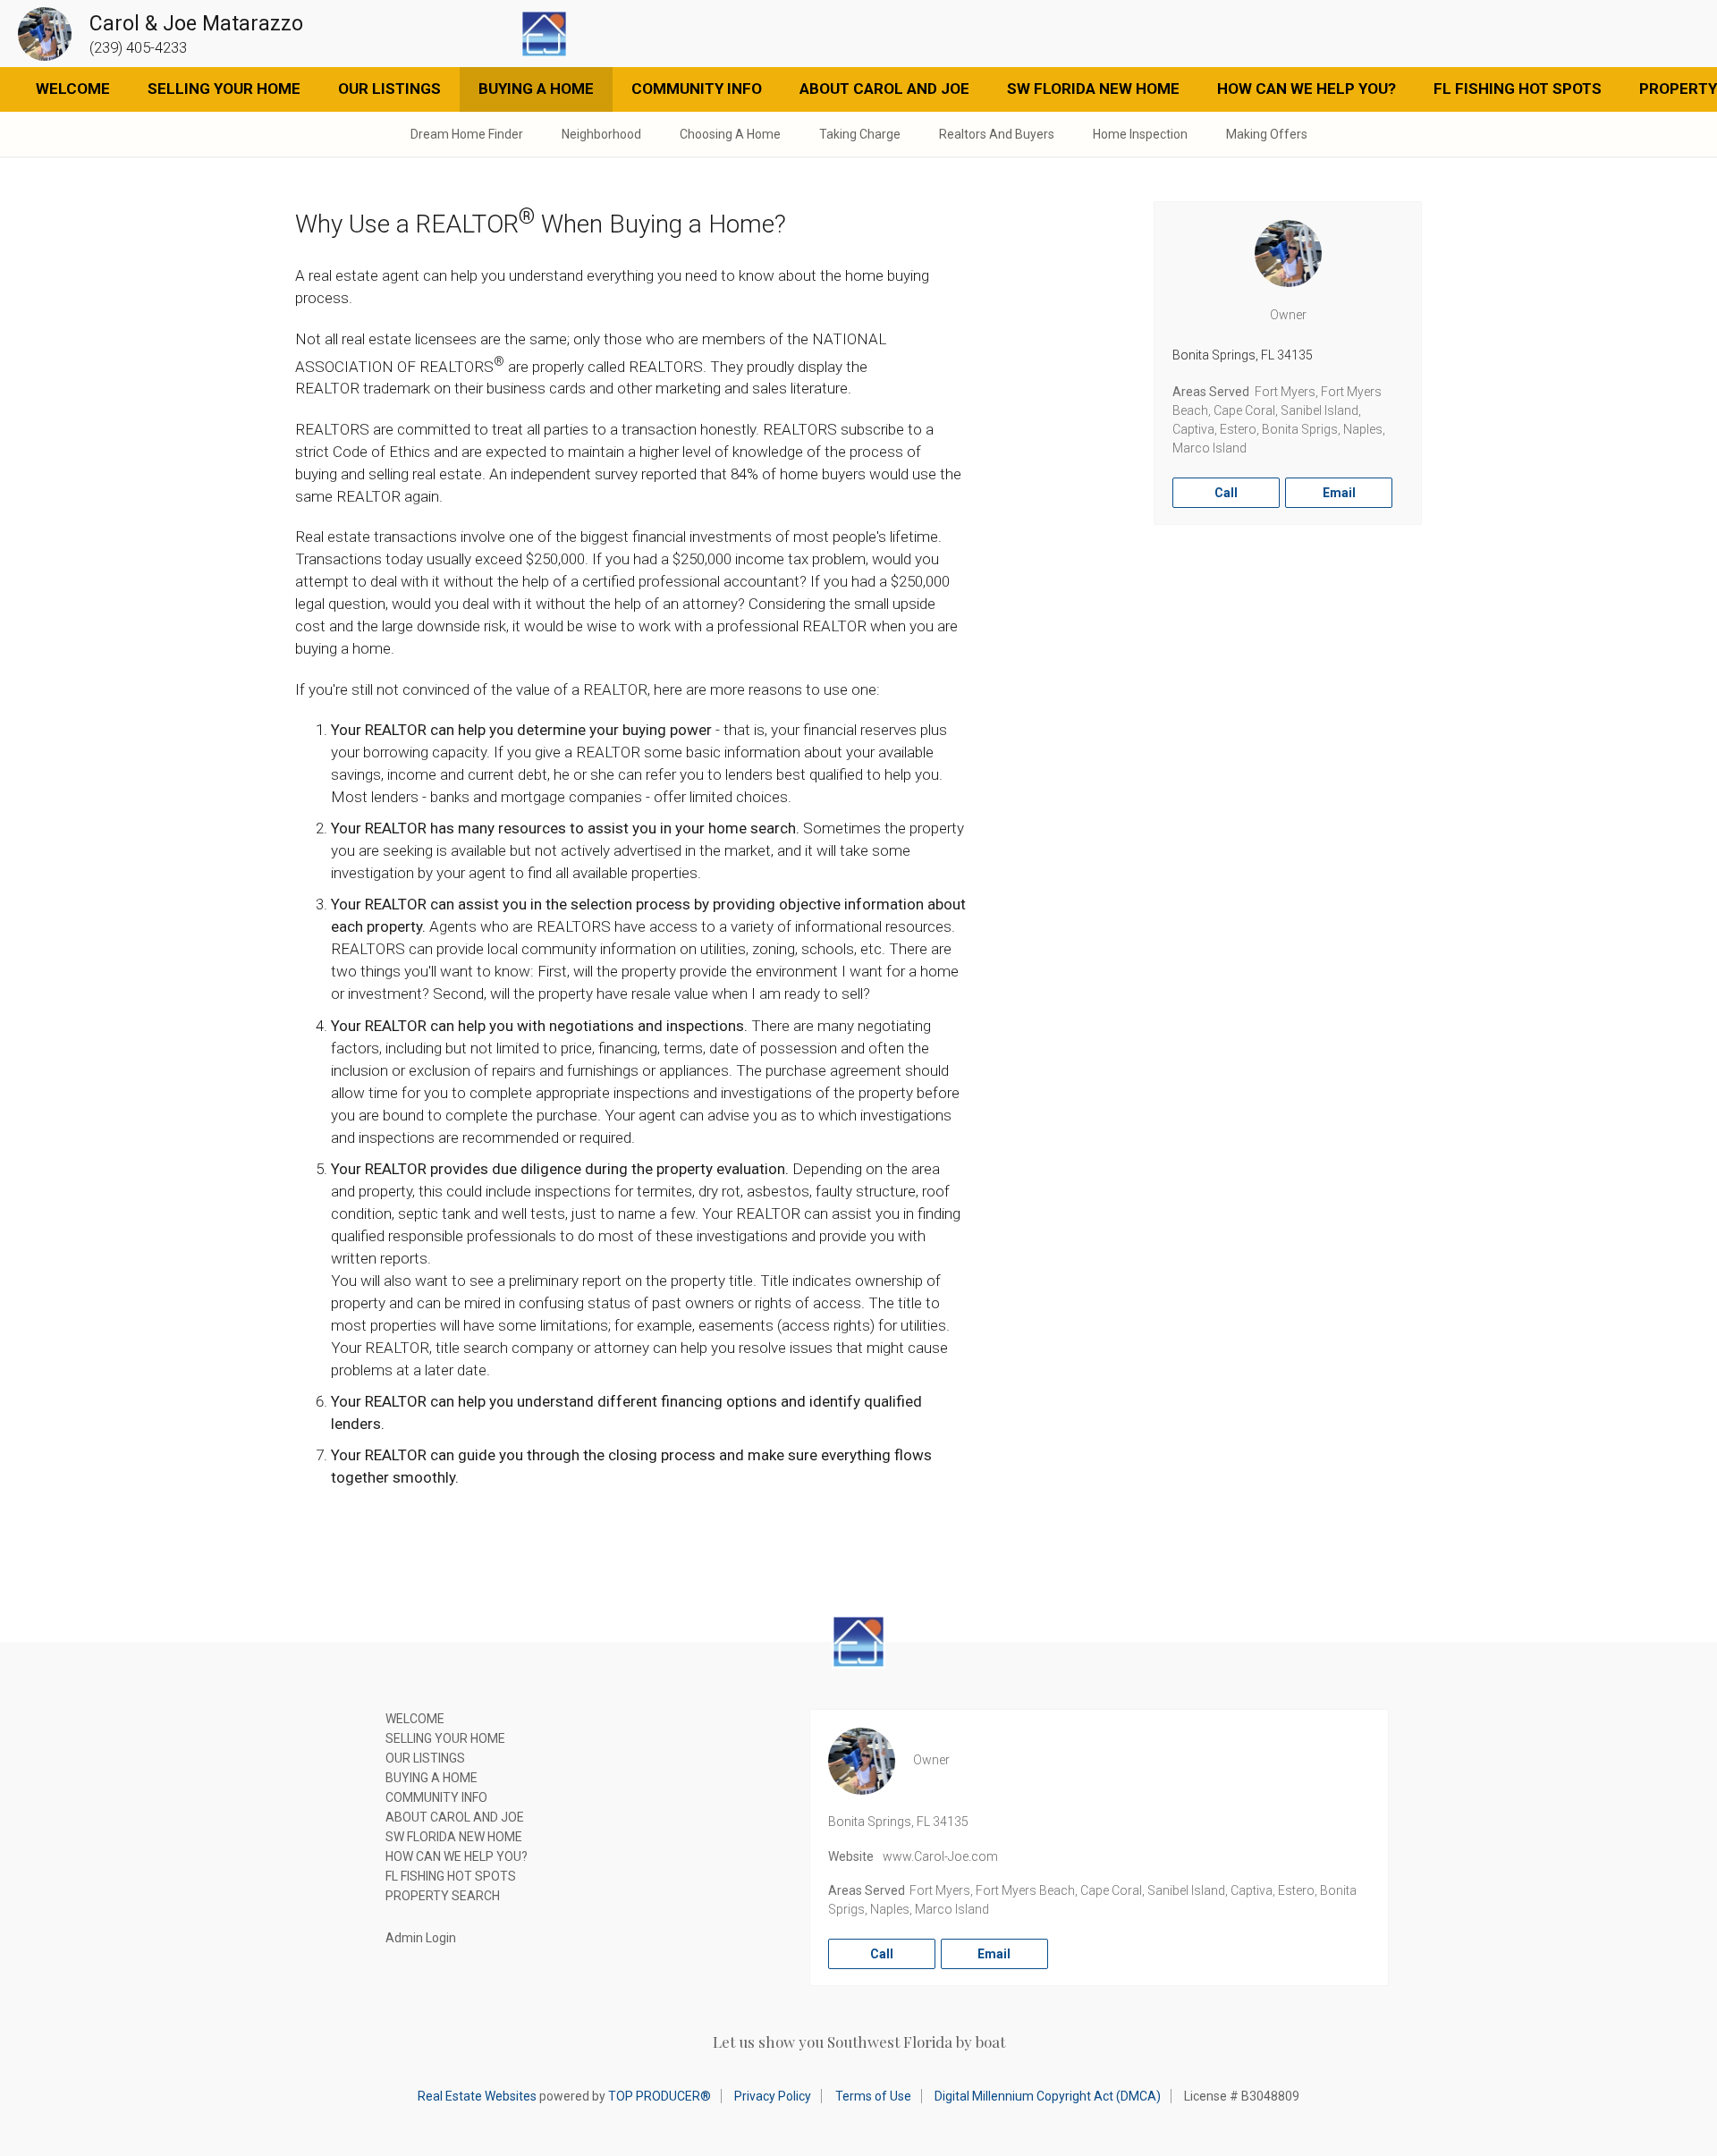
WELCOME (73, 89)
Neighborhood (601, 134)
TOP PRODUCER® (660, 2096)
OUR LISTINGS (389, 89)
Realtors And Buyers (997, 134)
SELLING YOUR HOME (224, 89)
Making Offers (1267, 134)
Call (1226, 493)
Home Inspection (1140, 134)
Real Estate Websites (477, 2096)
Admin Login (421, 1938)
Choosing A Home (730, 134)
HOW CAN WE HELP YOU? (1307, 89)
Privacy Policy (773, 2096)
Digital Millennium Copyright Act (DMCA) (1048, 2096)
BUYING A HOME (536, 89)
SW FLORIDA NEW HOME (1093, 89)
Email (1339, 493)
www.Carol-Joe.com (940, 1856)
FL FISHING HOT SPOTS (1518, 89)
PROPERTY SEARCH (443, 1896)
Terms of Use (873, 2096)
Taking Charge (860, 134)
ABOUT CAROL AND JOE (884, 89)
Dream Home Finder (467, 134)
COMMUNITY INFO (697, 89)
